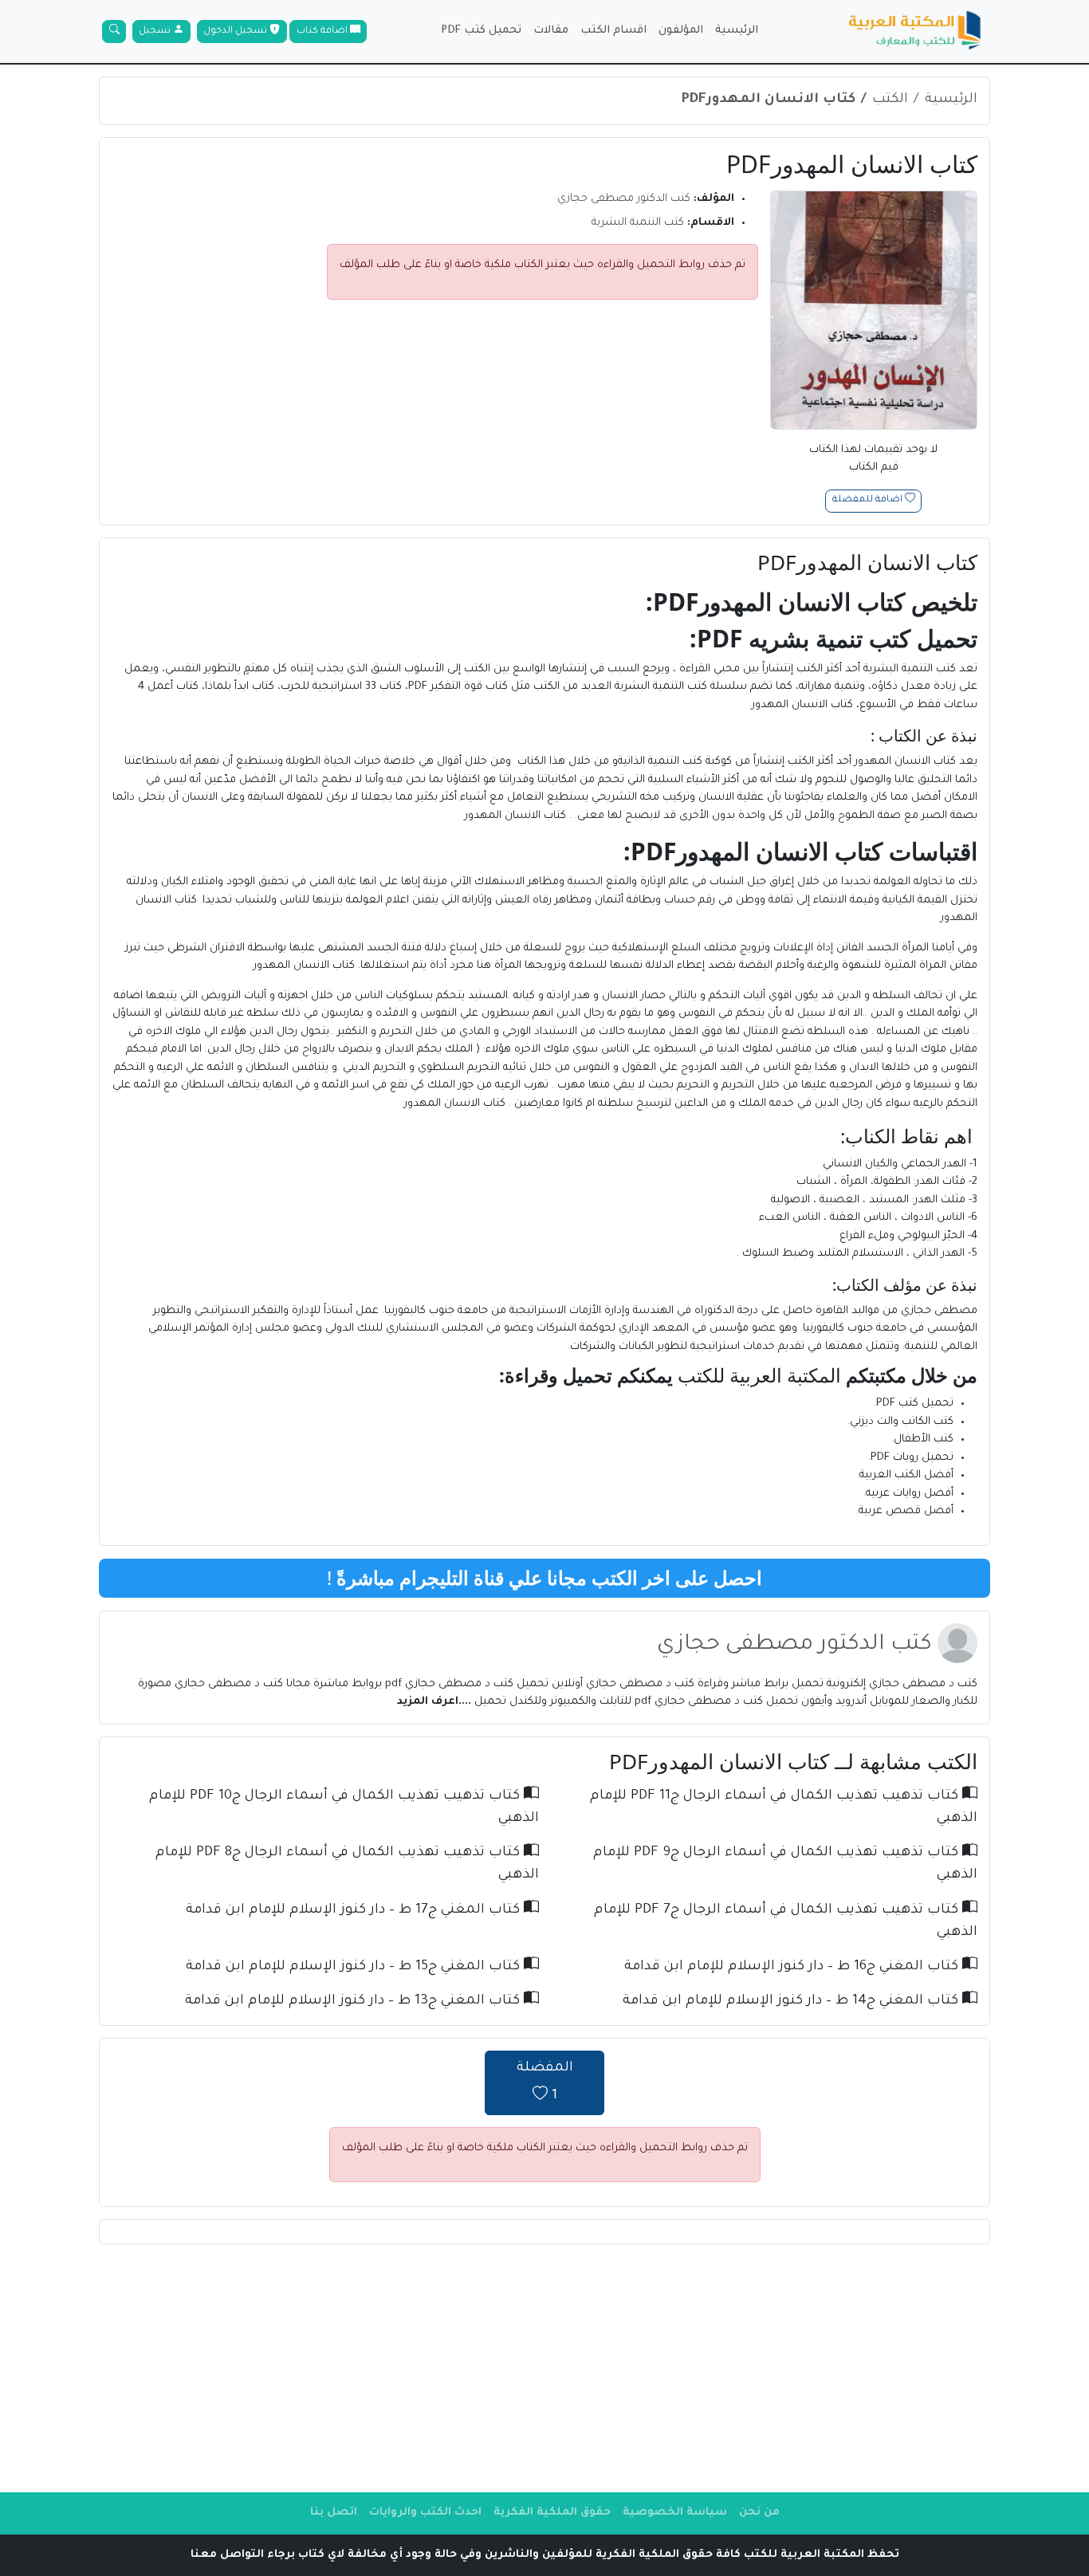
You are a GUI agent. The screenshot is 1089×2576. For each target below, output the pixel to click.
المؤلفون (681, 31)
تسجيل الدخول (236, 31)
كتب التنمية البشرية (638, 223)
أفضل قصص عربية (906, 1511)
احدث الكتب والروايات (425, 2513)
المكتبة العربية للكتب (759, 1375)
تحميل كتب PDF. (914, 1404)
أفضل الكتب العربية (906, 1475)
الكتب (890, 100)
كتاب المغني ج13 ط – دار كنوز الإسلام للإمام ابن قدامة (354, 2002)
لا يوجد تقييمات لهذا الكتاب (873, 459)
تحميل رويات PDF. (911, 1458)
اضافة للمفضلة (869, 501)
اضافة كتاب (323, 31)
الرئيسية (737, 31)
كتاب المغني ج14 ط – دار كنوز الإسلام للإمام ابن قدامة (792, 2002)
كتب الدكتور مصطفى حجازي (624, 199)
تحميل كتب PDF (481, 31)
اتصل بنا (334, 2513)
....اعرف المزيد (436, 1702)
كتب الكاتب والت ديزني (902, 1422)
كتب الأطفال (924, 1439)
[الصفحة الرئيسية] (915, 32)
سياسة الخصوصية (675, 2513)
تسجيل (156, 31)
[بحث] (114, 32)
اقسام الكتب (613, 31)
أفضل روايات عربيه (910, 1494)
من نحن (759, 2513)
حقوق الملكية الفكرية (552, 2513)
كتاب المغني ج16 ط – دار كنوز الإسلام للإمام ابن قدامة (793, 1967)
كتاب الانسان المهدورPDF (769, 100)
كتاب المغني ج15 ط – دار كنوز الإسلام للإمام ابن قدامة (355, 1967)
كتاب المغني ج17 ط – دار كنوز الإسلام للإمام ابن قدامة (355, 1911)
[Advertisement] (544, 2368)
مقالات (551, 31)
